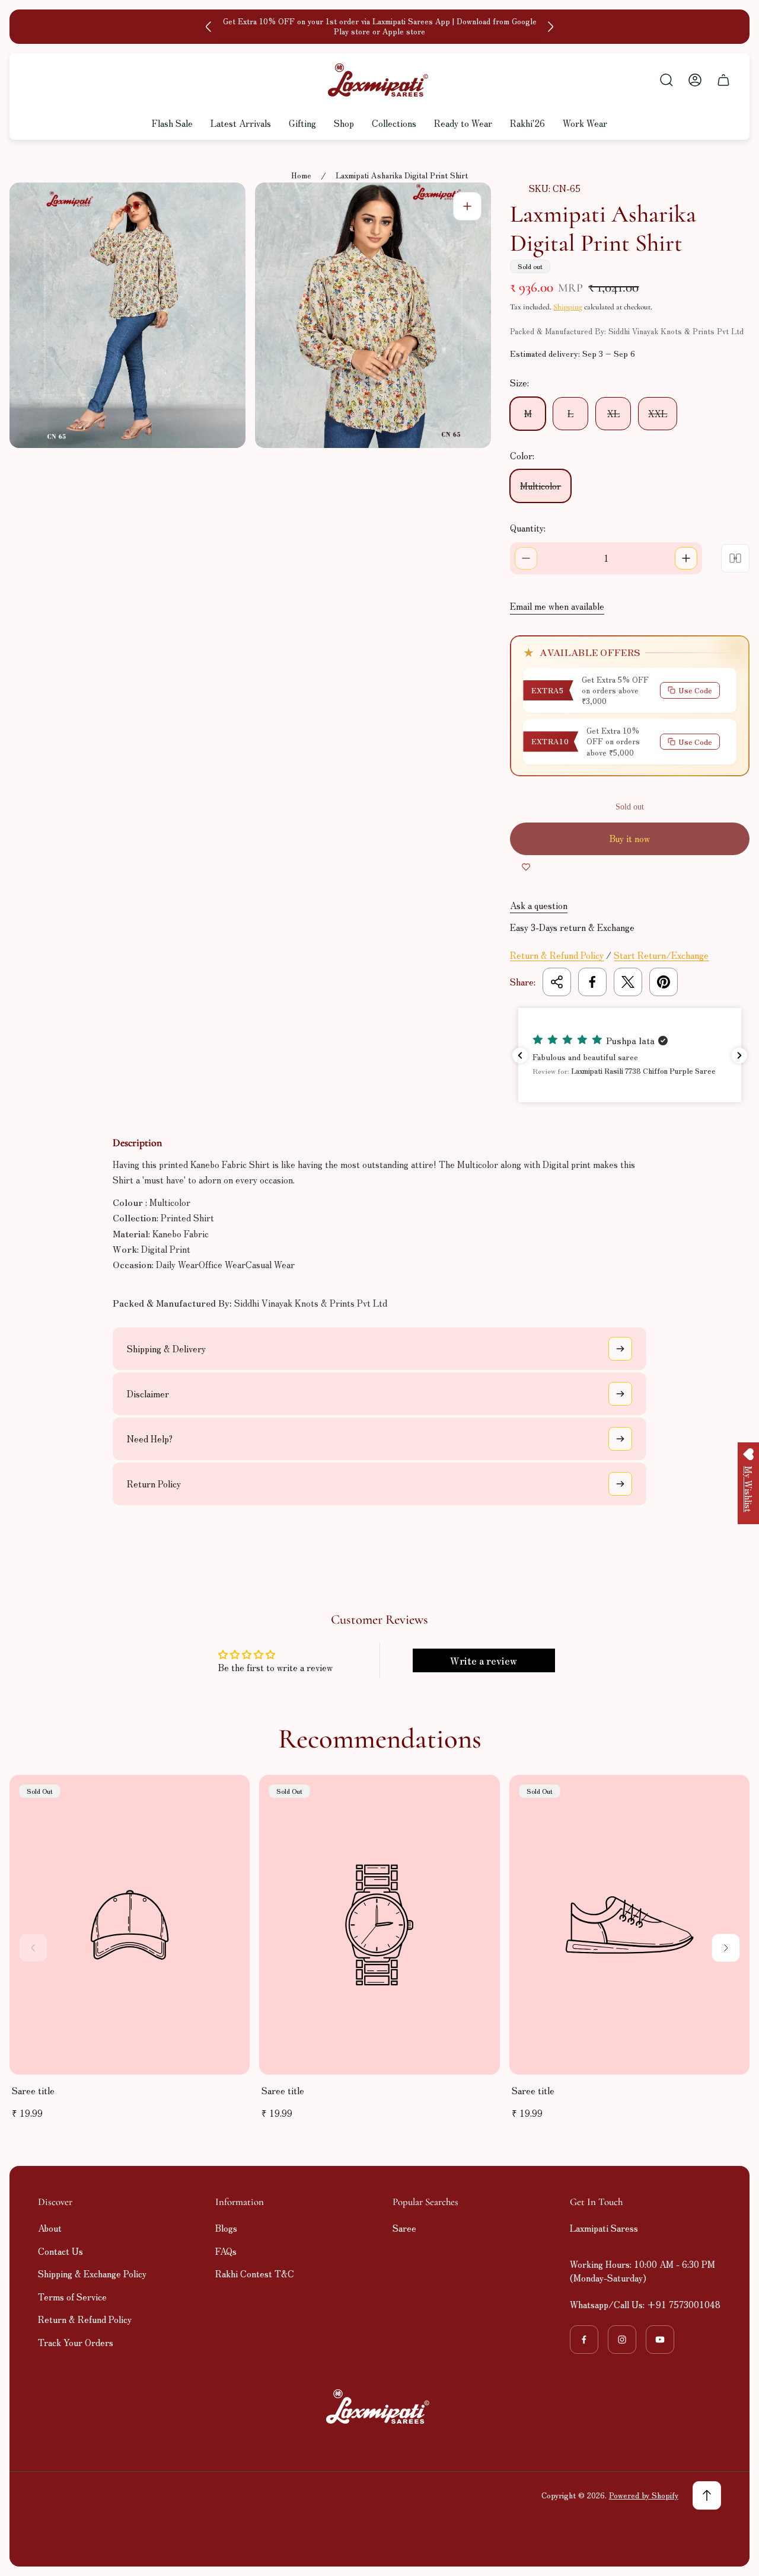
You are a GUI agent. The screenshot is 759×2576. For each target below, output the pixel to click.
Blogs (226, 2228)
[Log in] (695, 80)
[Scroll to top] (707, 2495)
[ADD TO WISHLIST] (526, 867)
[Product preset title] (130, 1925)
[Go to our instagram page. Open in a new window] (622, 2340)
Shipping (568, 307)
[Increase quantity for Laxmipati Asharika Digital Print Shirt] (686, 558)
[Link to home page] (379, 2407)
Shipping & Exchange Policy (92, 2273)
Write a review (484, 1660)
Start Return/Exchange (661, 955)
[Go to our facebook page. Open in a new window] (584, 2340)
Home (301, 176)
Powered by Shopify (644, 2495)
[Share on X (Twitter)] (628, 982)
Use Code (695, 690)
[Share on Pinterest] (664, 982)
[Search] (666, 80)
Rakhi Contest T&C (255, 2273)
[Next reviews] (739, 1055)
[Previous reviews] (520, 1055)
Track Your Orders (76, 2342)
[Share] (557, 982)
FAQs (226, 2251)
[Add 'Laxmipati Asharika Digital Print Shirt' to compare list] (735, 558)
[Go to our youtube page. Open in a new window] (660, 2340)
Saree (404, 2228)
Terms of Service (72, 2297)
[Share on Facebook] (592, 982)
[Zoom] (467, 206)
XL (613, 413)
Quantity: (528, 528)
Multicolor (540, 486)
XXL (658, 413)
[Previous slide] (209, 27)
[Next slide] (550, 27)
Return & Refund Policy (557, 955)
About (50, 2228)
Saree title (33, 2090)
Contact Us (60, 2251)
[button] (630, 1055)
